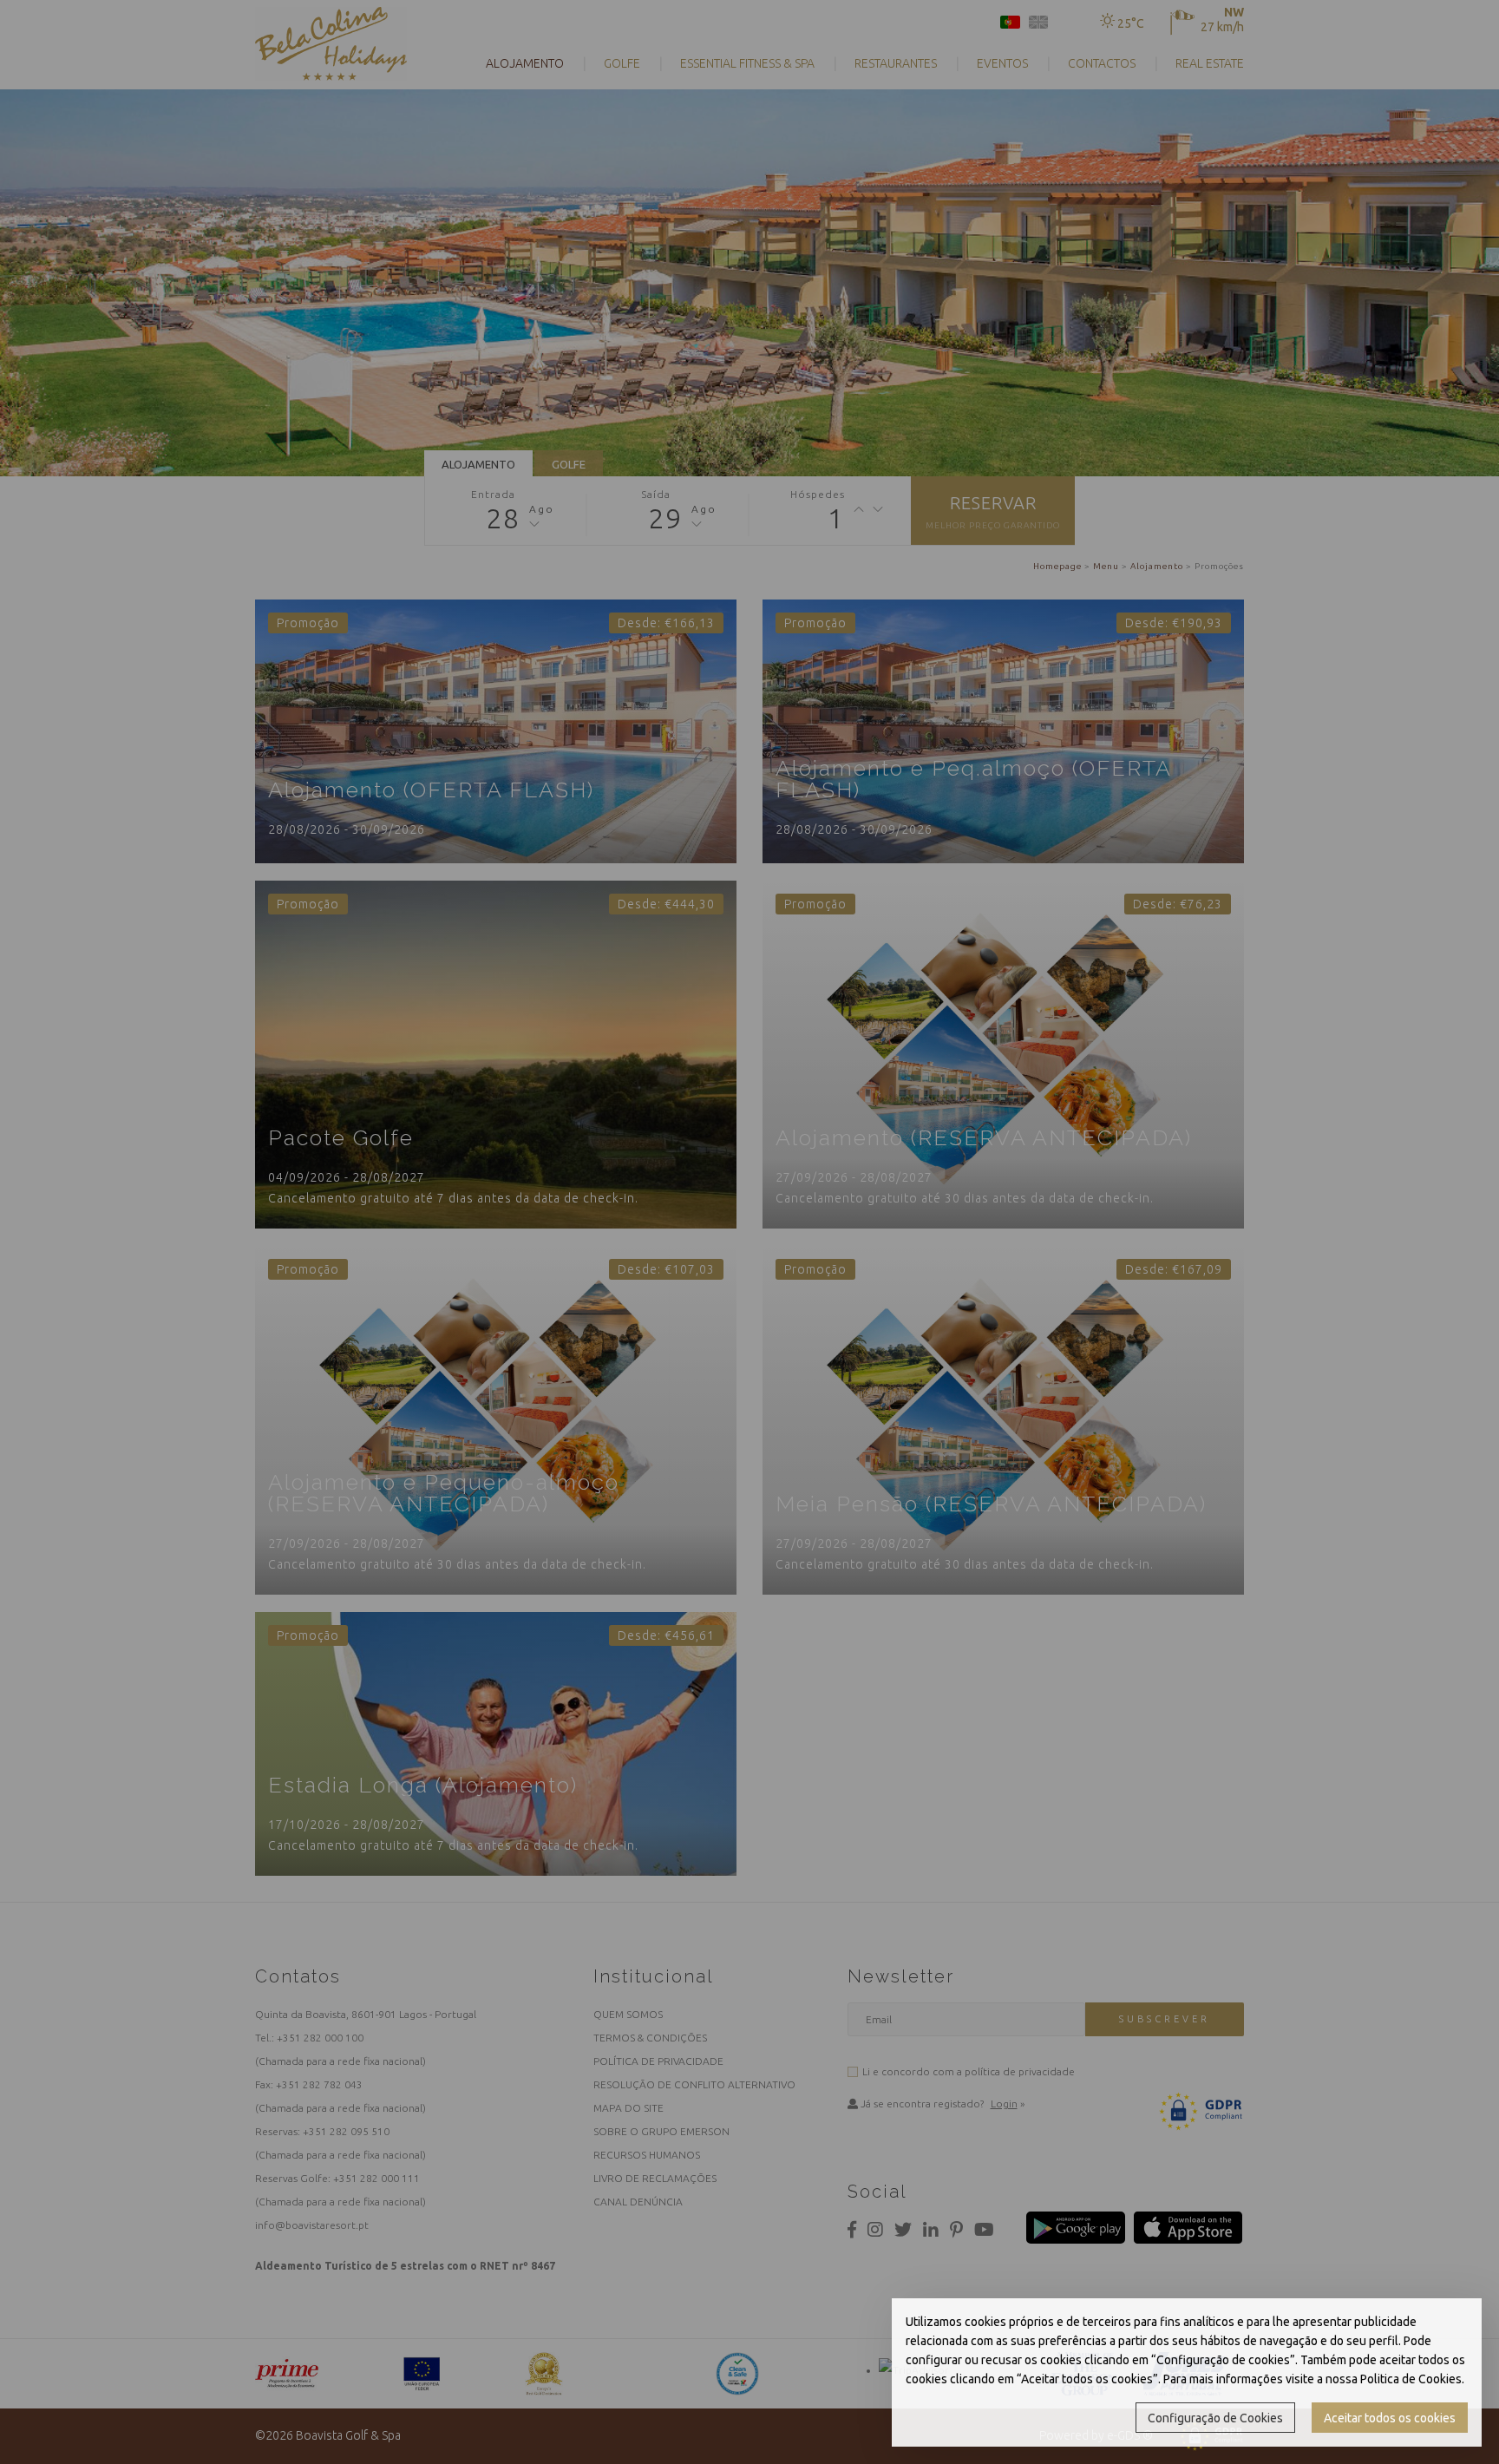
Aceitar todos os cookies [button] (1390, 2418)
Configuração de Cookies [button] (1215, 2418)
